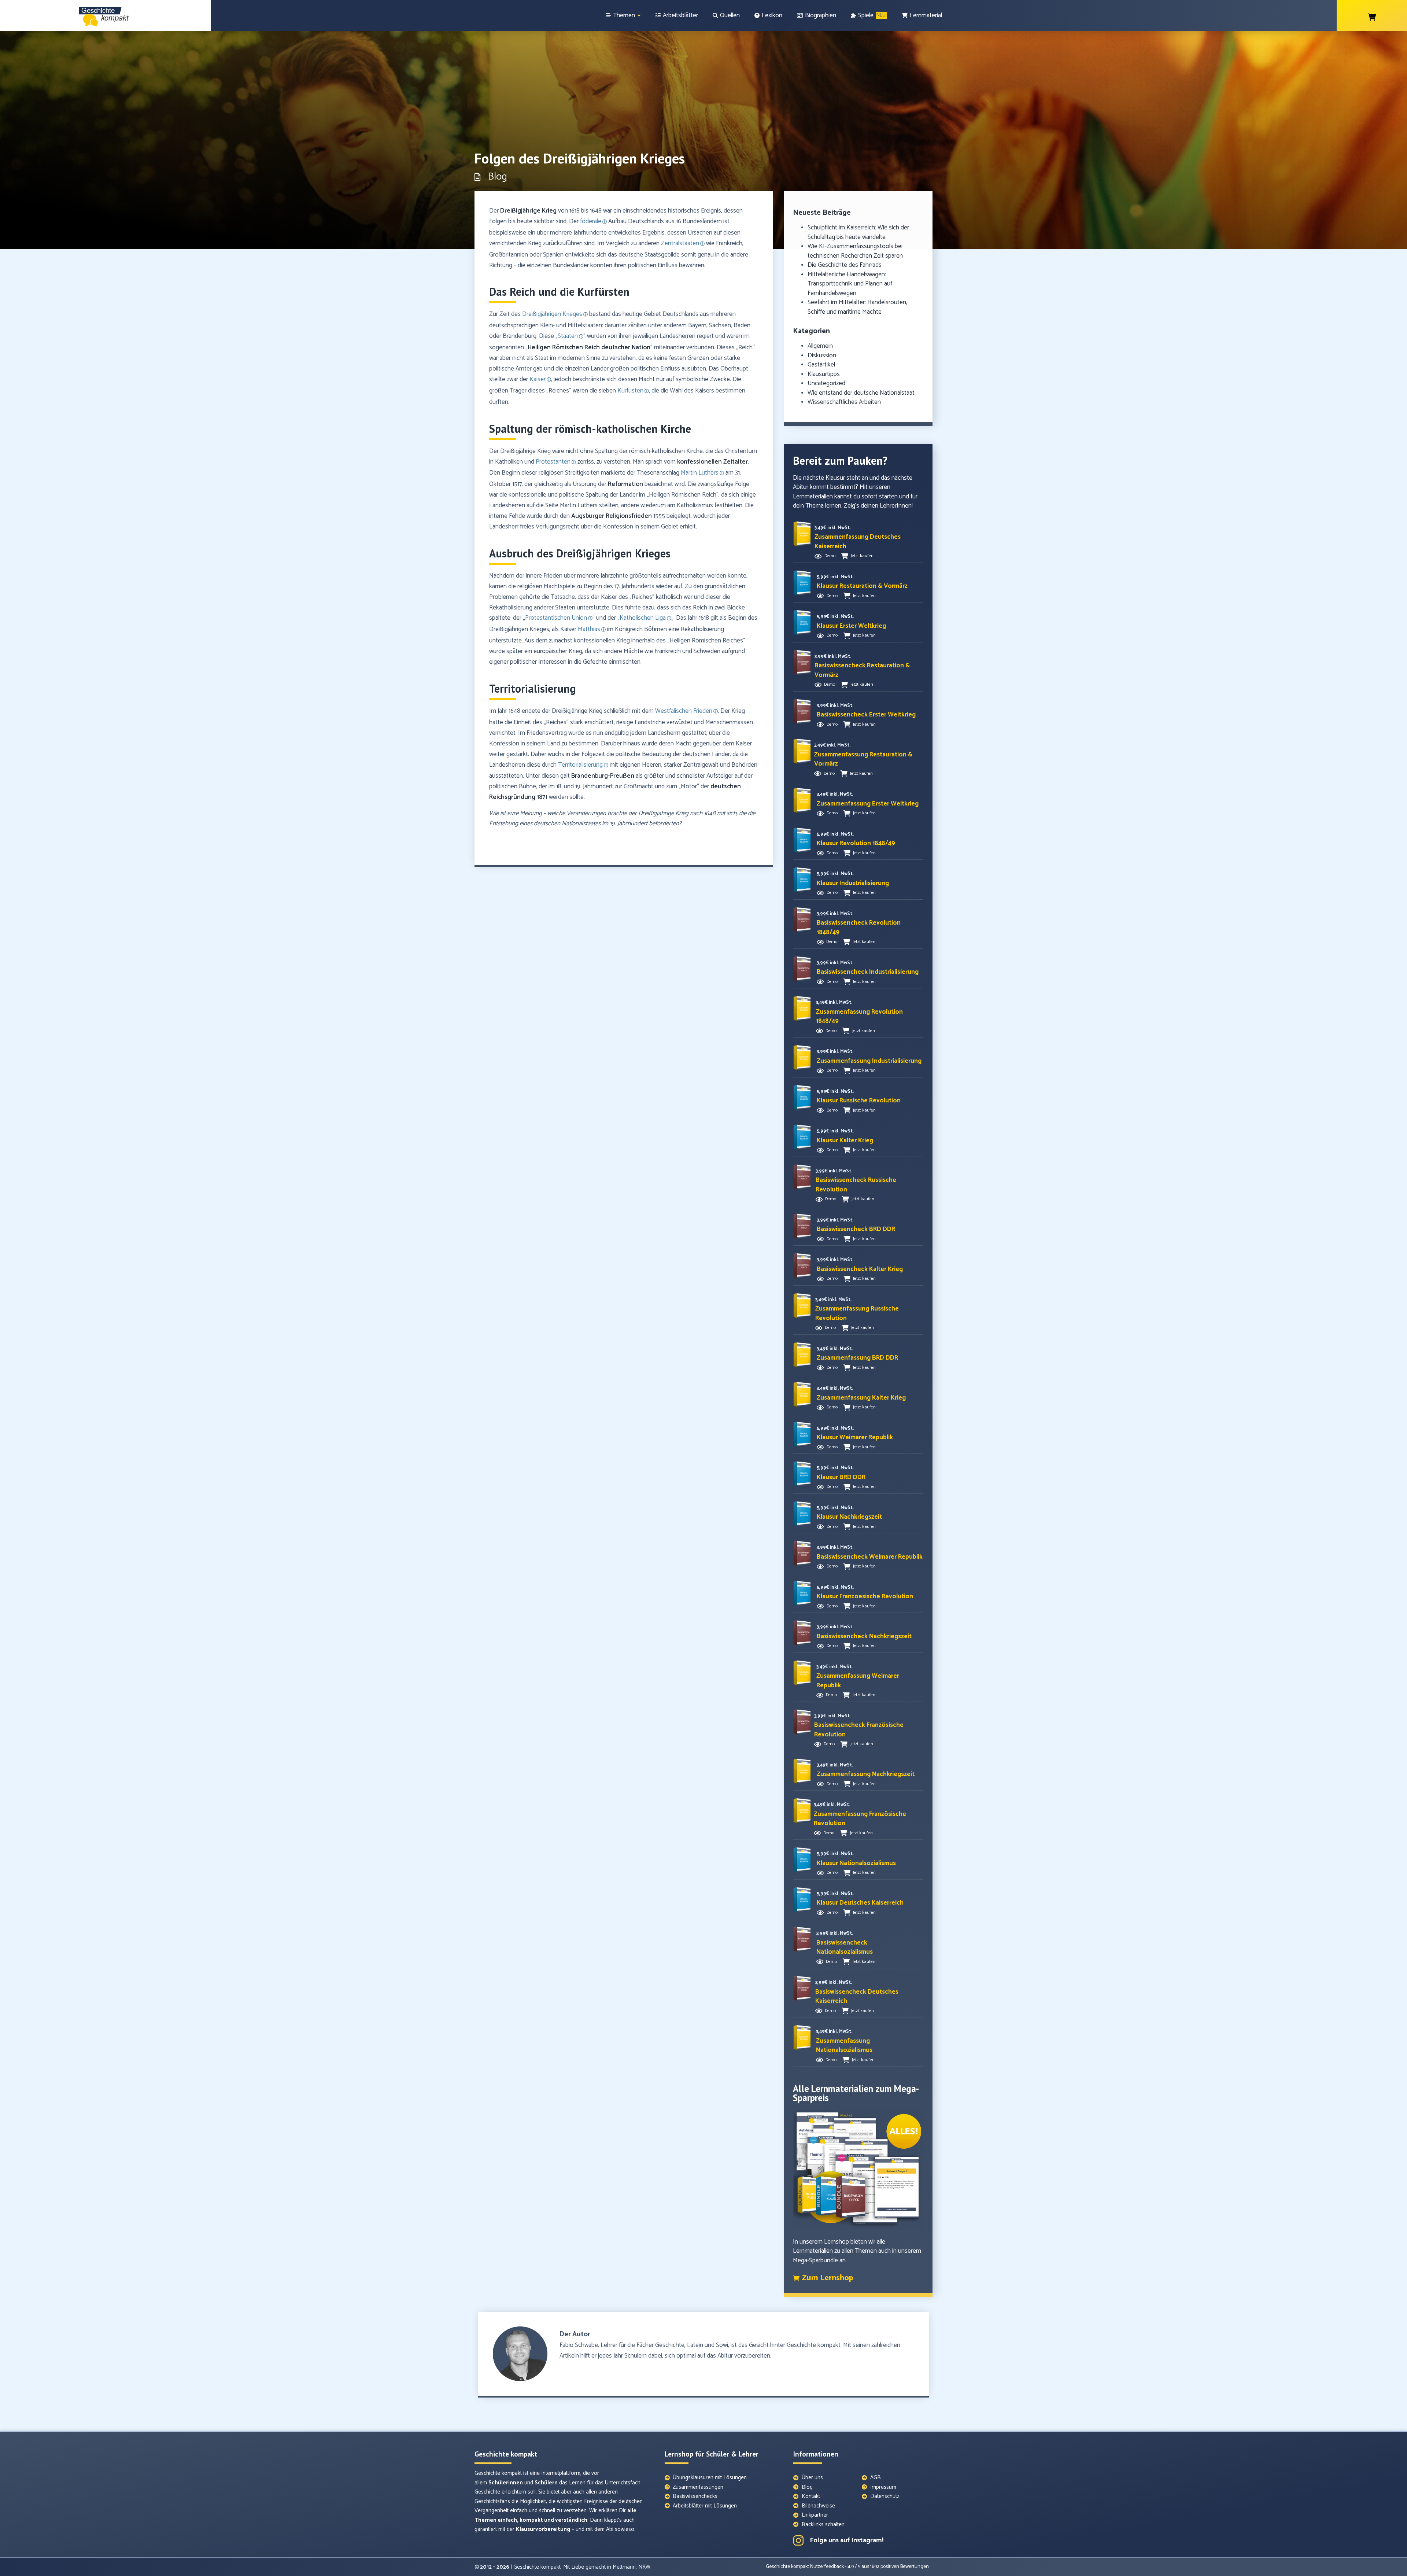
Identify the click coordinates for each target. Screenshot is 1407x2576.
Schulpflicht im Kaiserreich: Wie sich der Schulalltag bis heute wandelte (858, 232)
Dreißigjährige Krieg (528, 211)
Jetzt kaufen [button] (862, 556)
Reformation (625, 484)
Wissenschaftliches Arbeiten (844, 402)
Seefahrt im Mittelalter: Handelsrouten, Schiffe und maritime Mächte (857, 307)
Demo (830, 556)
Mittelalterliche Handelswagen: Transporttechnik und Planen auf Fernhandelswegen (850, 284)
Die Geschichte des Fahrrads (845, 265)
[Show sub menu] (639, 16)
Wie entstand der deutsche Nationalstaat (861, 393)
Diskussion (822, 355)
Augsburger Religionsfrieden (612, 516)
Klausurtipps (824, 374)
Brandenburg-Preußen (603, 776)
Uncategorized (826, 383)
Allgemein (820, 346)
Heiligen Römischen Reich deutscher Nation (589, 347)
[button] (858, 542)
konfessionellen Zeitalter (712, 462)
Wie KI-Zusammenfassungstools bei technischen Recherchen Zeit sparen (855, 251)
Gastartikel (821, 365)
